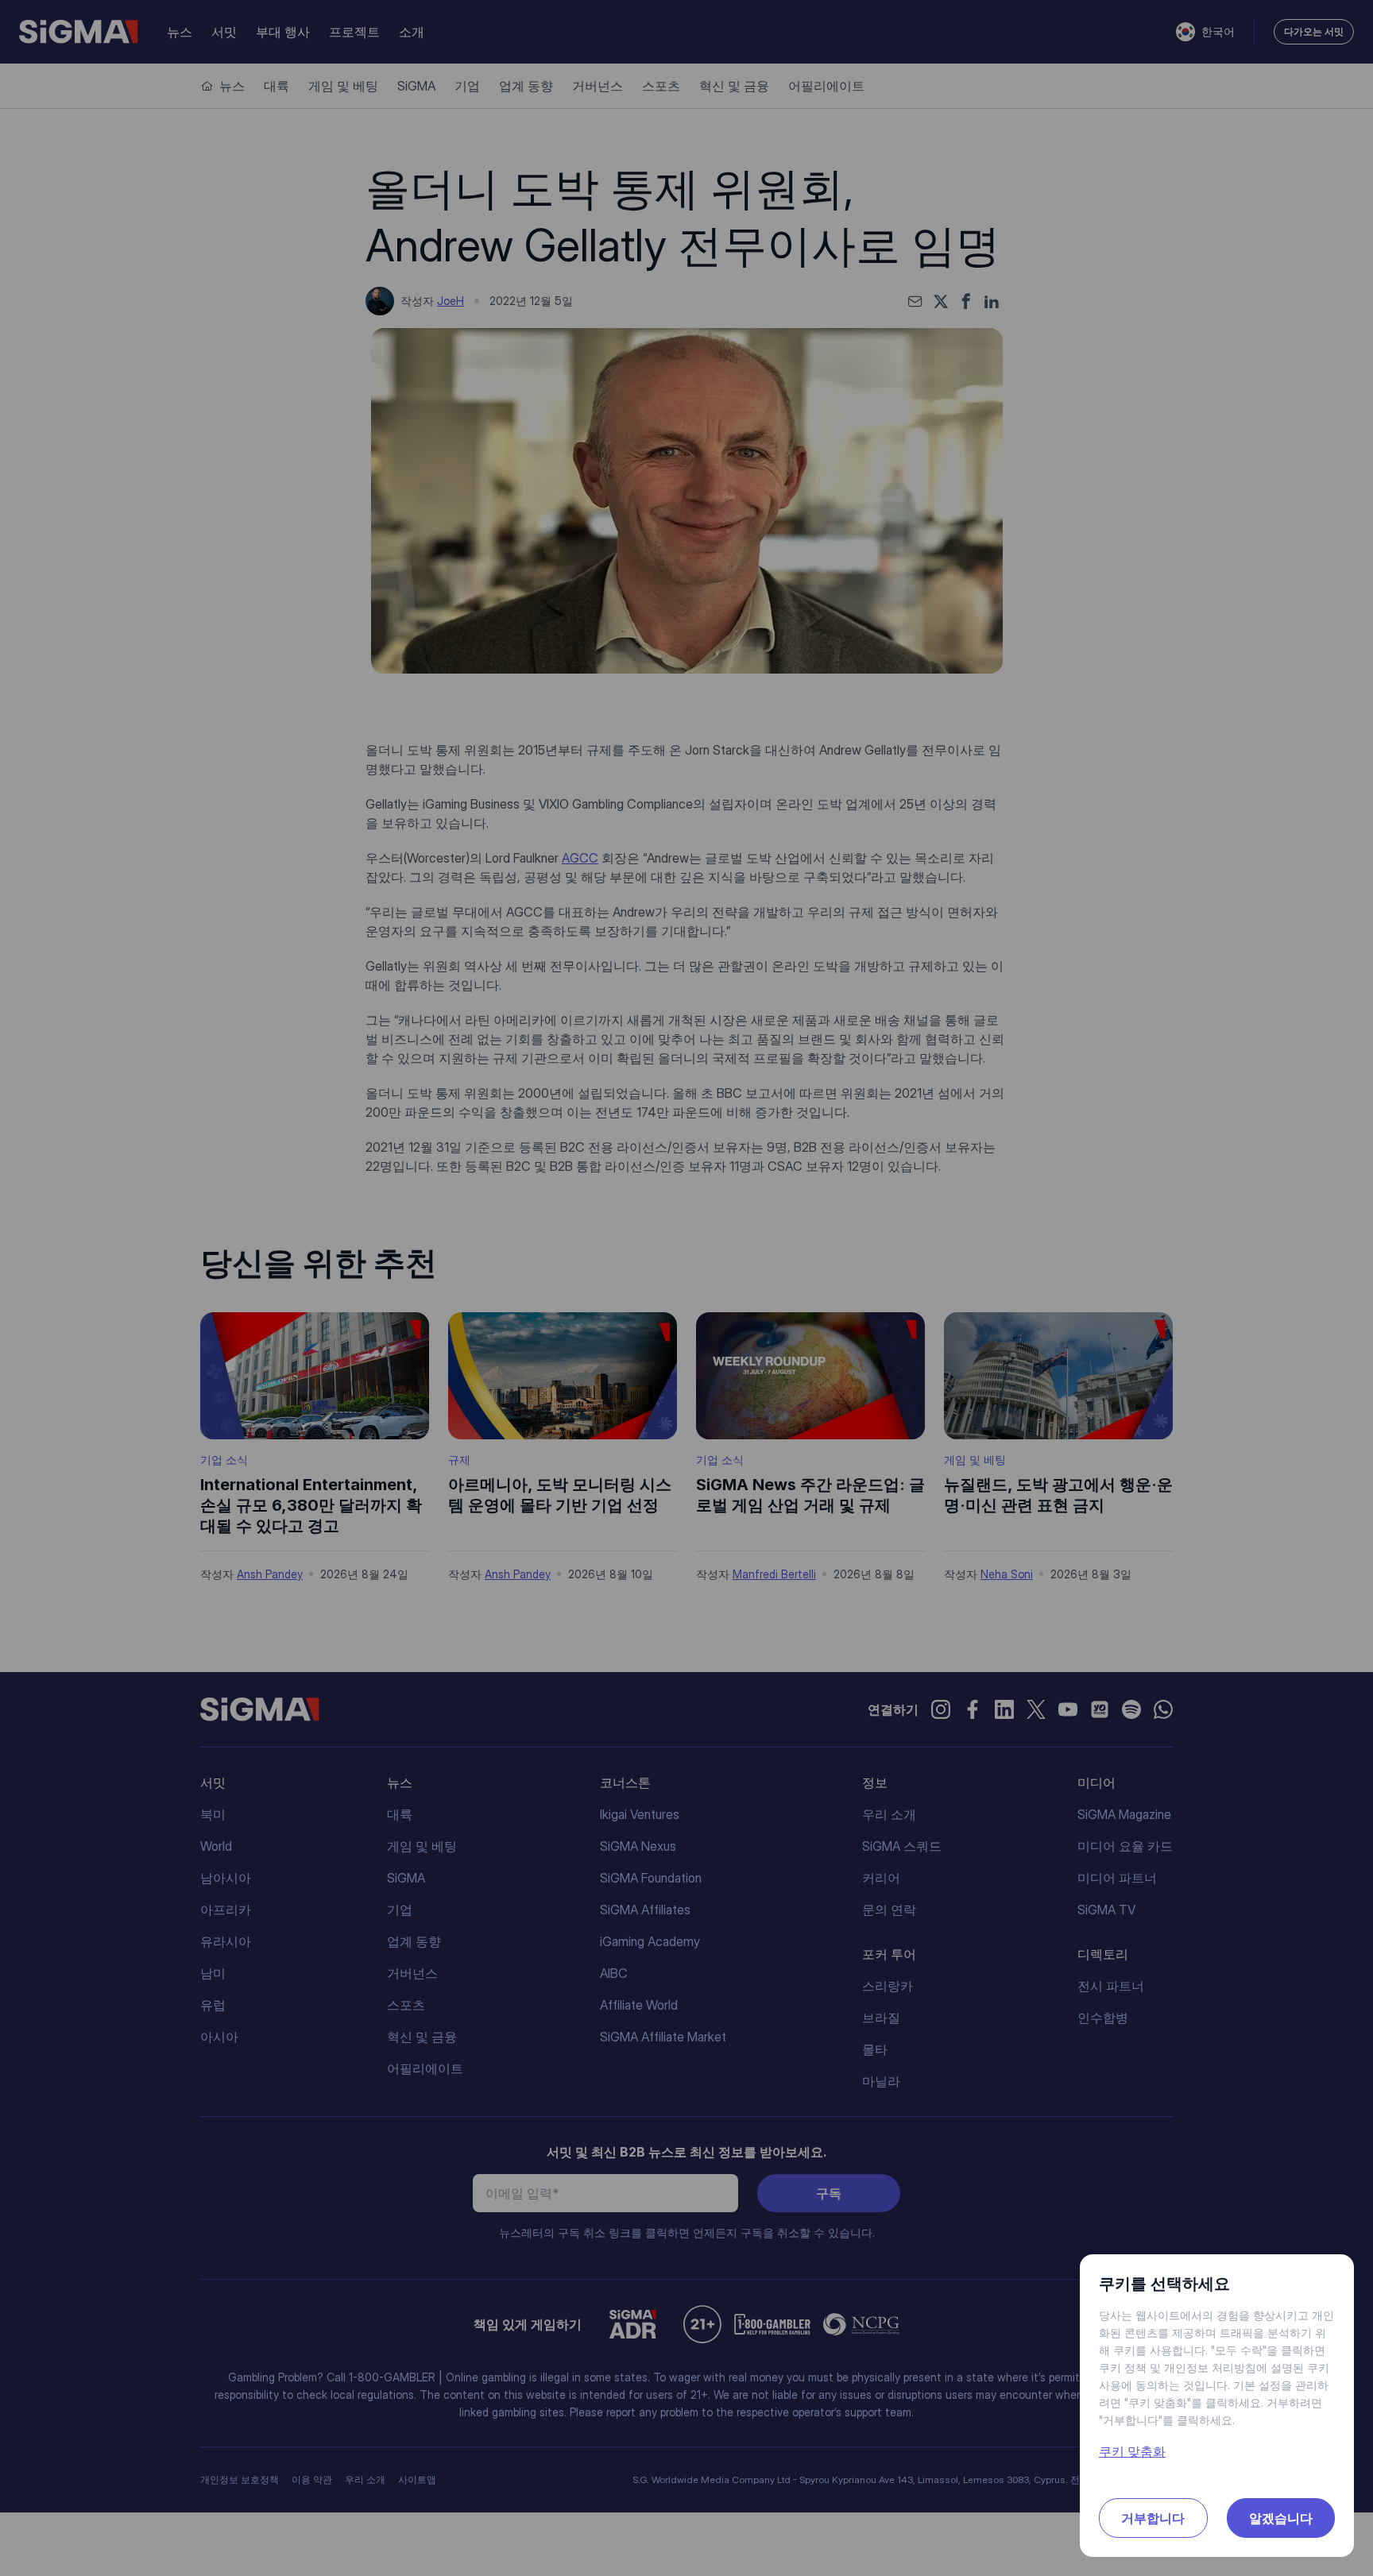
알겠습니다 (1281, 2518)
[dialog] (686, 1288)
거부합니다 (1153, 2518)
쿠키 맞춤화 (1132, 2451)
